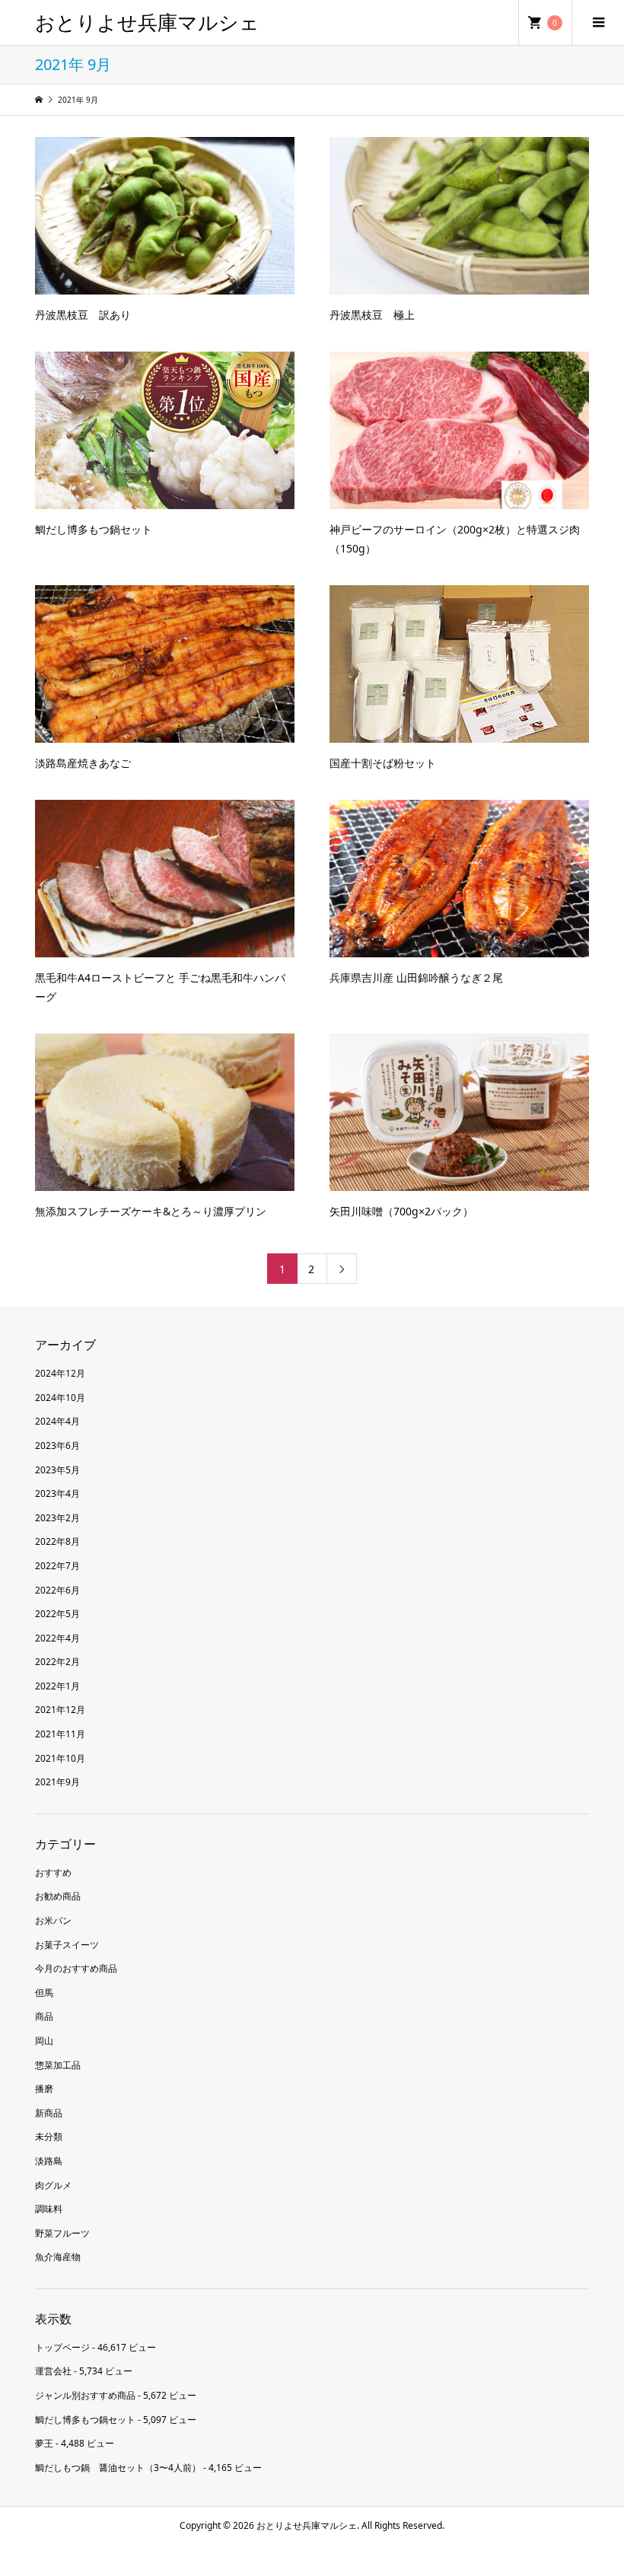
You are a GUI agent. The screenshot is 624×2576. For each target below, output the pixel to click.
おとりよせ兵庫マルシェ (147, 22)
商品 (44, 2016)
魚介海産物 (58, 2257)
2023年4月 (57, 1493)
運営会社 (53, 2371)
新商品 (49, 2113)
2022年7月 (57, 1566)
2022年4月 (57, 1638)
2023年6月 (57, 1446)
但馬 (44, 1993)
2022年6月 (57, 1590)
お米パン (53, 1920)
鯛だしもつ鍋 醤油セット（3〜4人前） (118, 2468)
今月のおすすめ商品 (76, 1968)
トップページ (62, 2347)
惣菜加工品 (58, 2065)
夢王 (44, 2443)
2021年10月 (60, 1758)
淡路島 (49, 2161)
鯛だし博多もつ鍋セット (85, 2420)
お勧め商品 (58, 1896)
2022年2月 (57, 1662)
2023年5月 (57, 1470)
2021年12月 (60, 1710)
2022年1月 (57, 1686)
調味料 (49, 2209)
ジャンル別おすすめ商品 (85, 2395)
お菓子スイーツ (67, 1945)
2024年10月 (60, 1398)
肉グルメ (53, 2185)
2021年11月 (60, 1734)
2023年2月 (57, 1518)
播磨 (44, 2089)
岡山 (44, 2041)
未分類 (49, 2137)
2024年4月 (57, 1421)
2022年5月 (57, 1614)
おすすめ (53, 1872)
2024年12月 (60, 1373)
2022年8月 (57, 1541)
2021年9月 (57, 1782)
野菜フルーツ (62, 2233)
